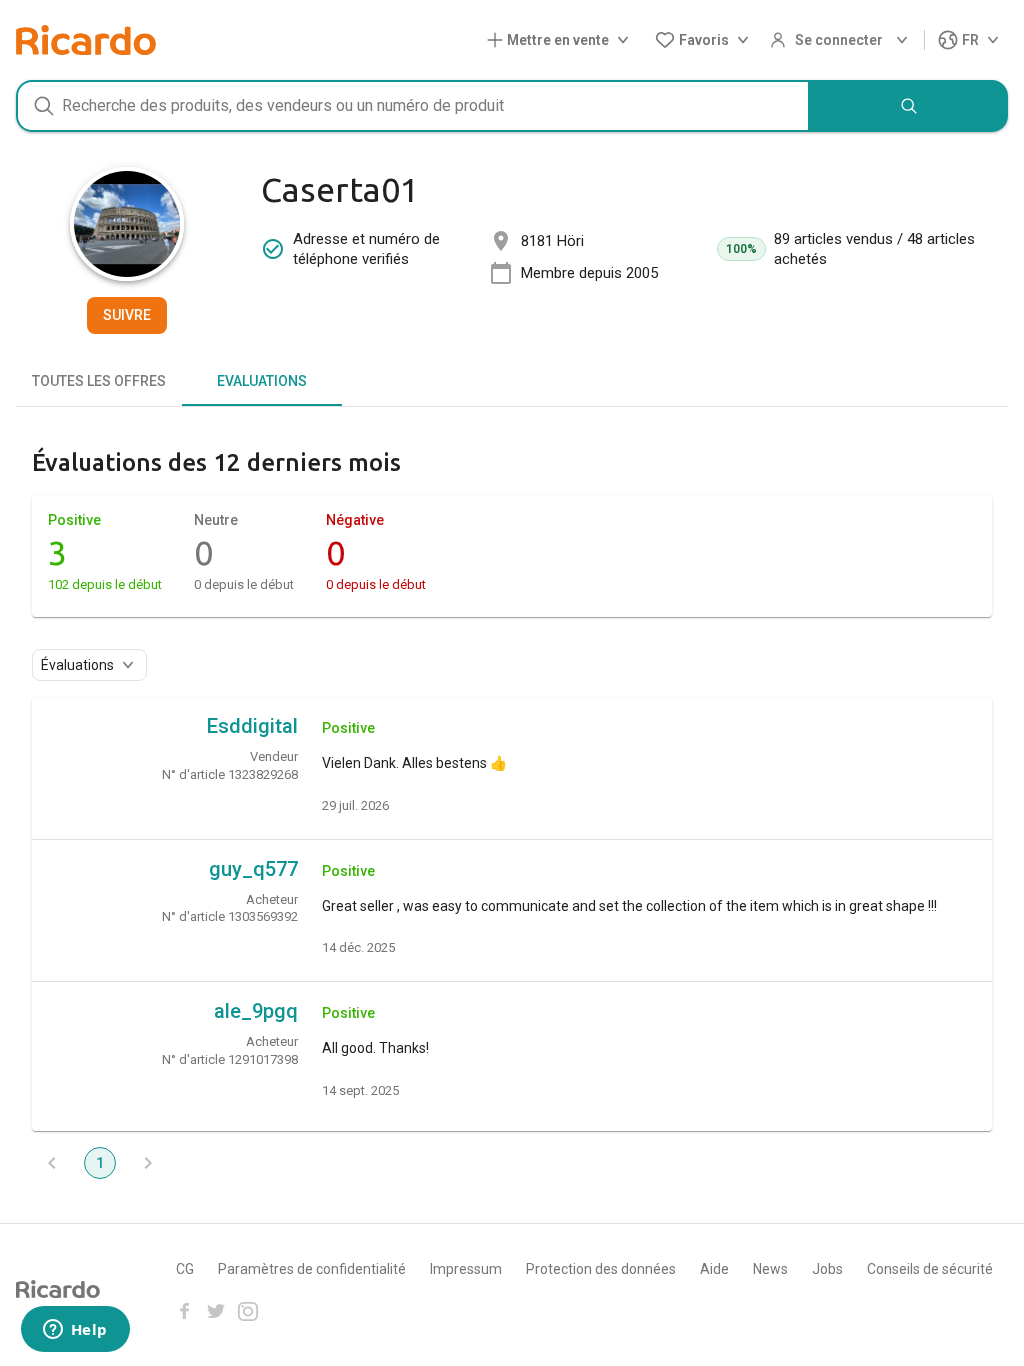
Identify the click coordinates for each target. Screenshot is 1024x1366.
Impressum (466, 1269)
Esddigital (252, 726)
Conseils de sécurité (930, 1269)
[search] (909, 106)
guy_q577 (253, 869)
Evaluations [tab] (262, 381)
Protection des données (601, 1269)
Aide (714, 1269)
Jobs (827, 1269)
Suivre (127, 315)
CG (185, 1269)
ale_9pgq (256, 1011)
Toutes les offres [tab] (99, 381)
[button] (562, 40)
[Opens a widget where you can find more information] (75, 1331)
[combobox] (413, 106)
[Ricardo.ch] (86, 40)
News (770, 1269)
